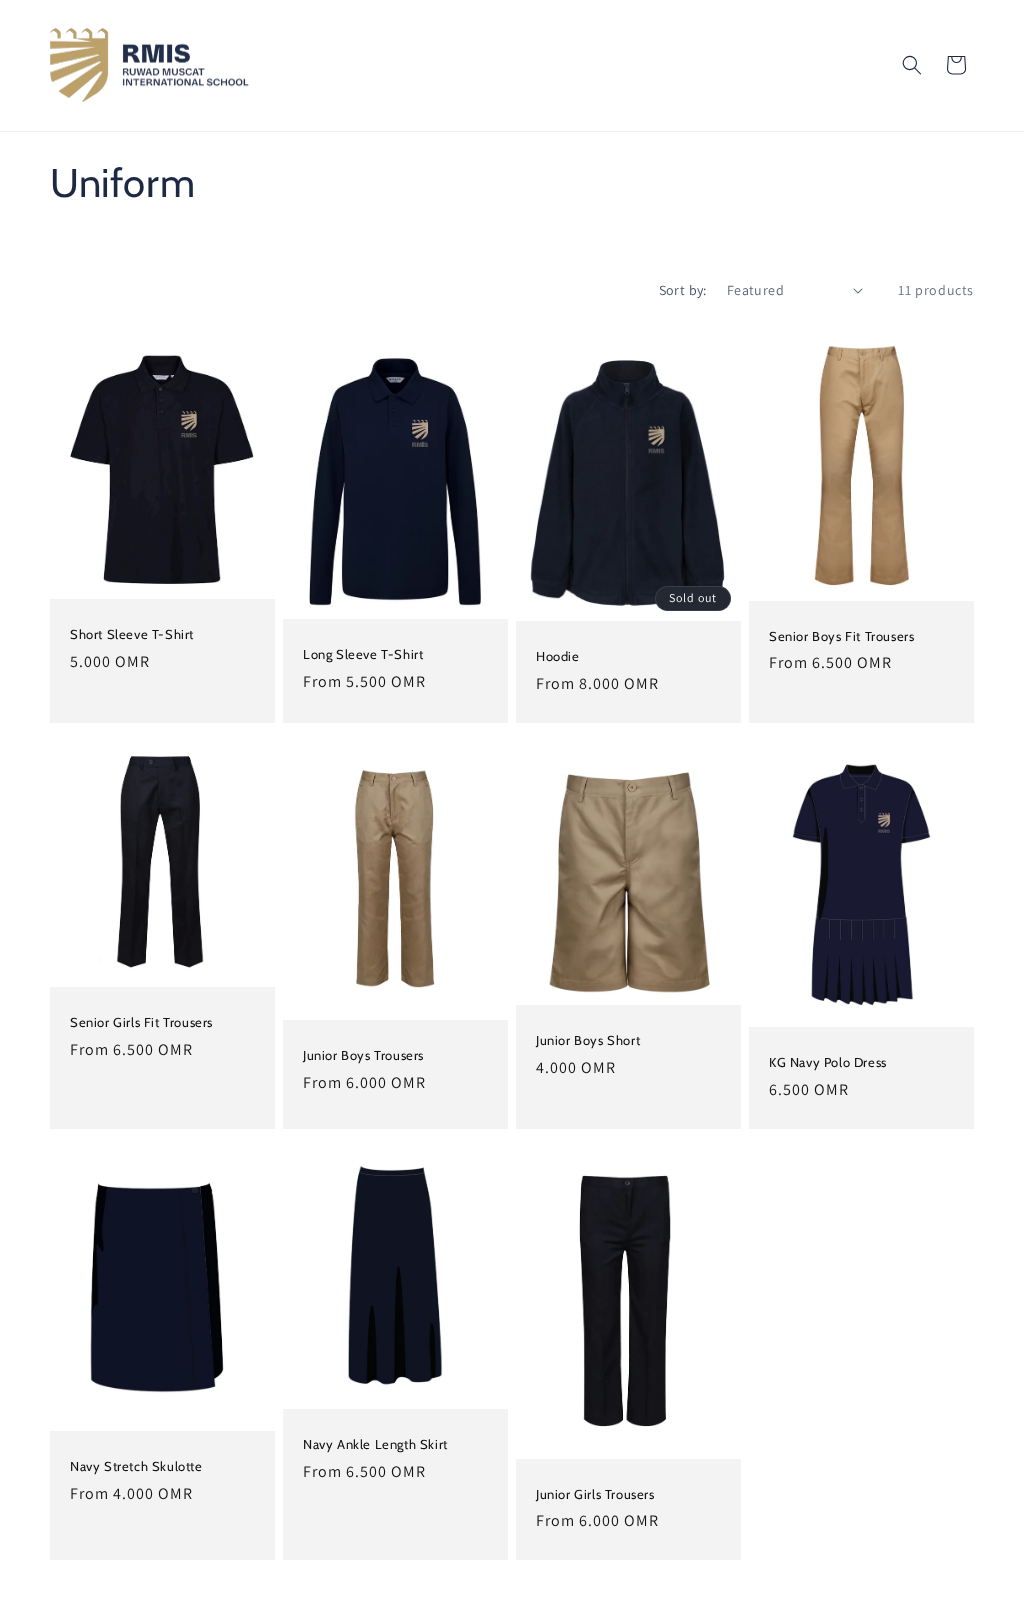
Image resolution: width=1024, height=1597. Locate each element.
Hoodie (558, 656)
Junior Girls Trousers (595, 1494)
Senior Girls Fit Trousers (141, 1022)
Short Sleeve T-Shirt (132, 634)
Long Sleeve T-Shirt (363, 653)
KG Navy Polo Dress (828, 1062)
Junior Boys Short (588, 1040)
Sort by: (683, 290)
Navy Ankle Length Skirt (375, 1444)
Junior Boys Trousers (363, 1055)
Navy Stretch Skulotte (136, 1466)
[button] (912, 65)
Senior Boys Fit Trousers (841, 635)
